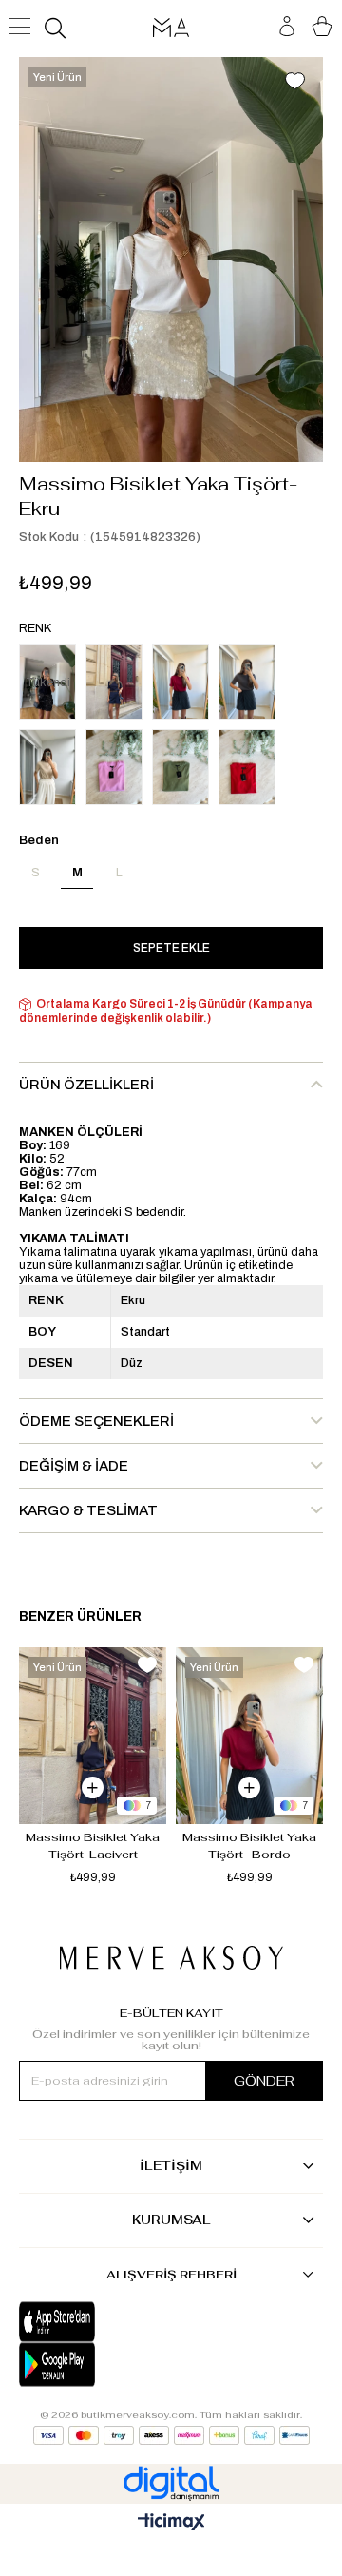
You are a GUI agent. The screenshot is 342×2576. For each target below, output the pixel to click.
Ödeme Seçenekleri (96, 1421)
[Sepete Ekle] (93, 1788)
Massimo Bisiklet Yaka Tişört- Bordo (251, 1846)
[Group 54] (171, 1958)
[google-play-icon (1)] (95, 2365)
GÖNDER (264, 2081)
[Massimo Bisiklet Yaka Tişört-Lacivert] (114, 682)
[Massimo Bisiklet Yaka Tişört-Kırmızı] (247, 767)
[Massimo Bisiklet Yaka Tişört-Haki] (180, 767)
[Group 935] (171, 2435)
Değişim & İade (74, 1466)
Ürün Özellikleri (86, 1085)
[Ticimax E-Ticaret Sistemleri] (171, 2523)
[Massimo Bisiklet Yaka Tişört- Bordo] (180, 682)
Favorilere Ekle (147, 1665)
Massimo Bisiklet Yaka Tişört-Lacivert (94, 1846)
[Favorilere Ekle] (294, 83)
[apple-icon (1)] (95, 2322)
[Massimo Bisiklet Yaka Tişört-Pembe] (114, 767)
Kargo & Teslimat (88, 1510)
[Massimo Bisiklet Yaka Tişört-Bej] (47, 767)
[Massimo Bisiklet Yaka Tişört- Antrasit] (247, 682)
